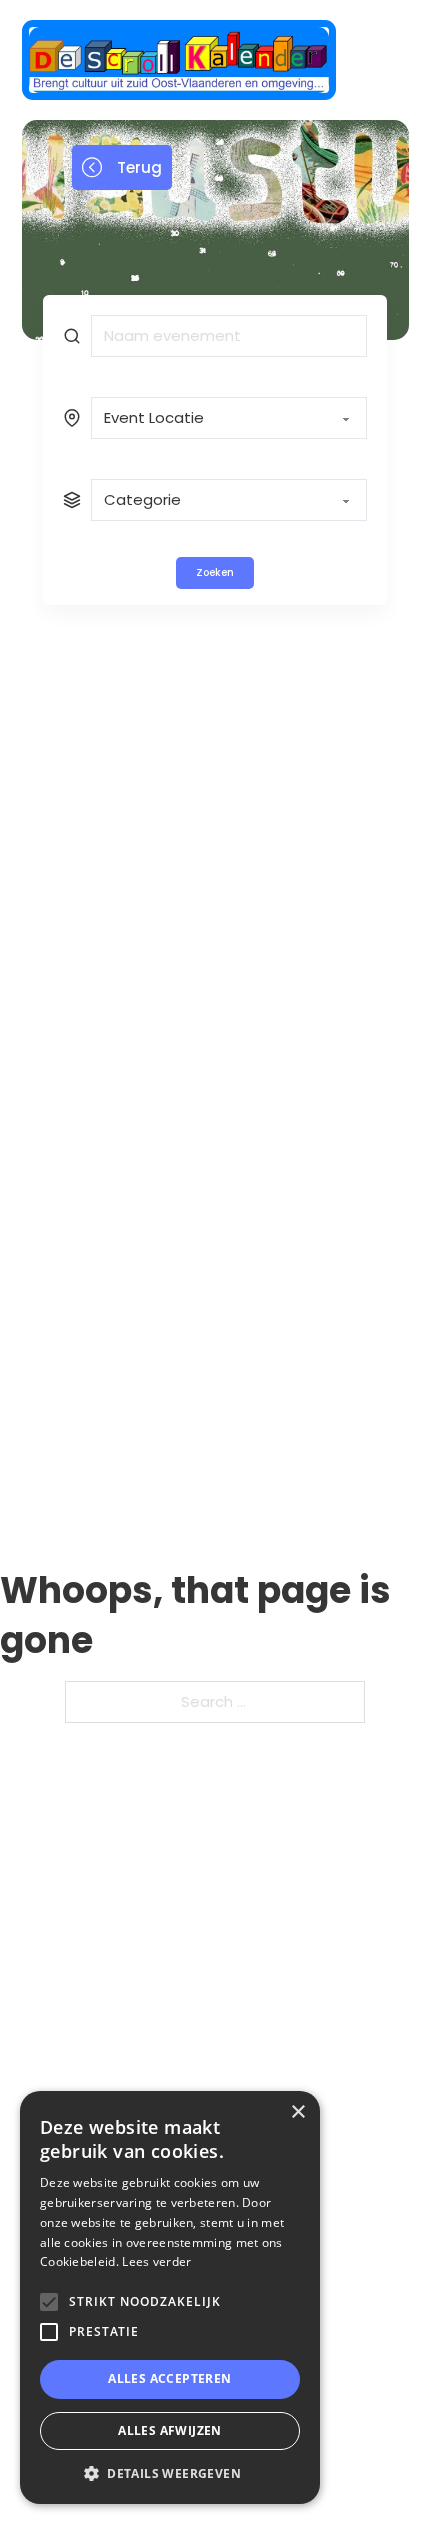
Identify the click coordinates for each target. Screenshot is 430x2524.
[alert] (170, 2297)
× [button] (297, 2112)
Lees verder (156, 2261)
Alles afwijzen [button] (170, 2430)
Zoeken (215, 572)
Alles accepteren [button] (169, 2378)
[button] (170, 2473)
